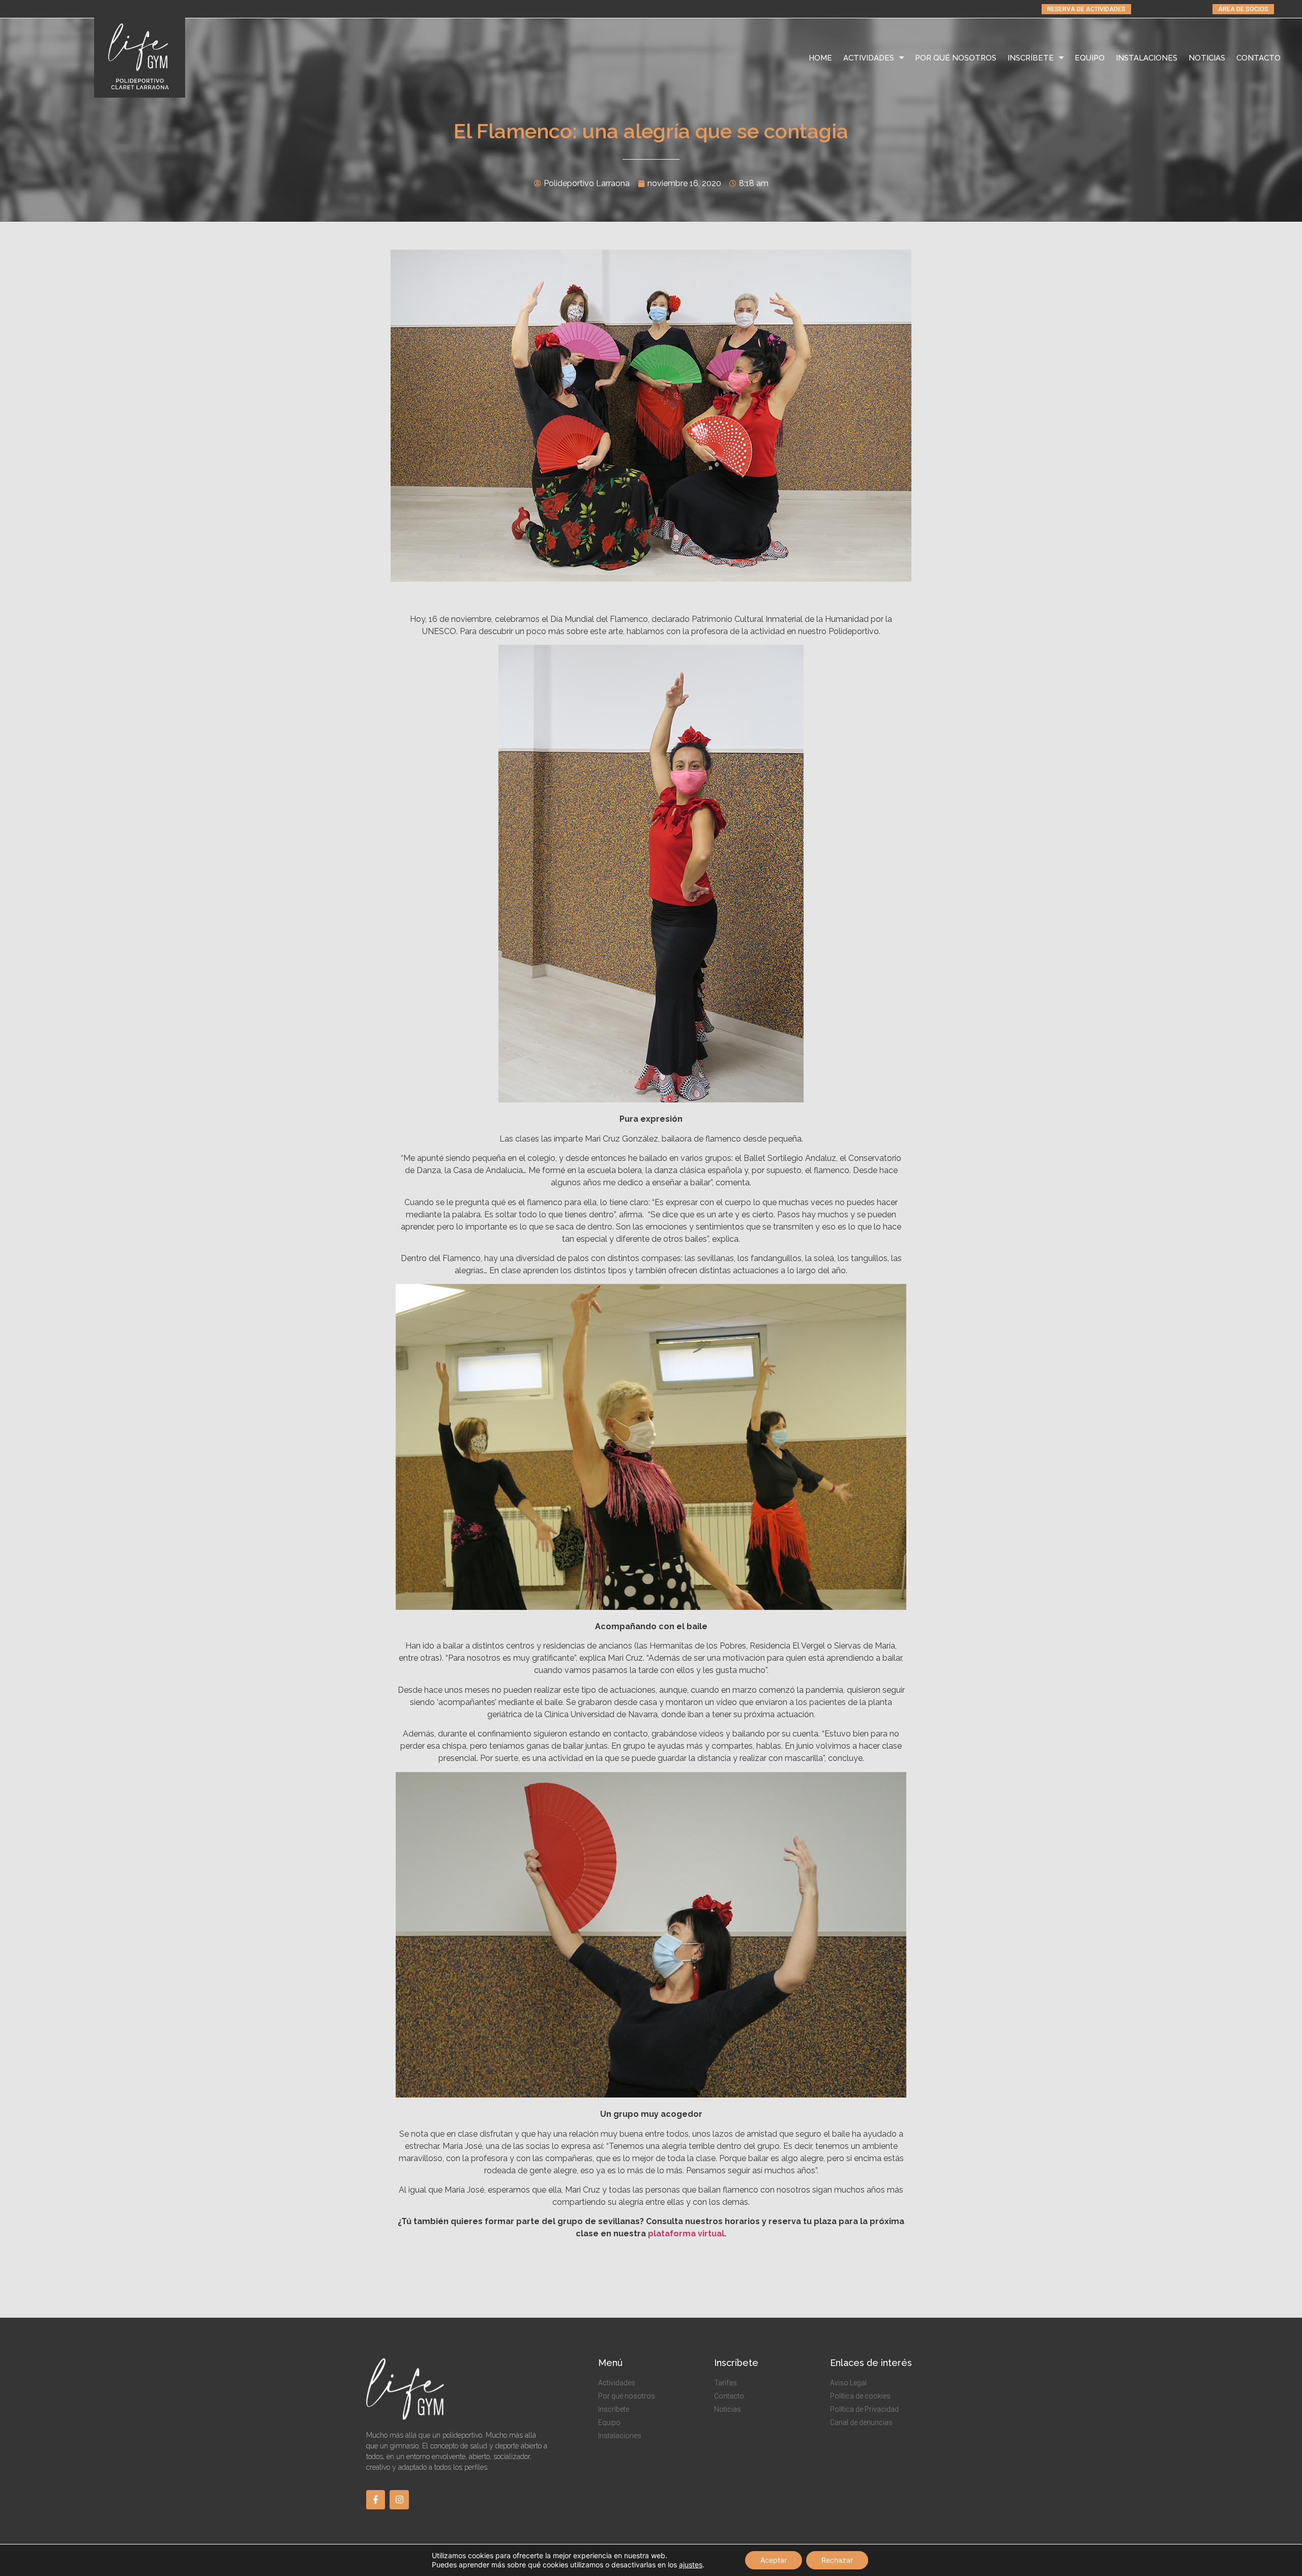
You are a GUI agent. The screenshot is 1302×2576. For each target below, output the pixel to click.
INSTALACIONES (1147, 58)
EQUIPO (1090, 58)
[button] (1086, 9)
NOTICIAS (1207, 58)
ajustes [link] (691, 2565)
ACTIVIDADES (869, 58)
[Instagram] (399, 2499)
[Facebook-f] (376, 2499)
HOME (820, 58)
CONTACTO (1259, 58)
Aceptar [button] (774, 2560)
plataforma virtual (686, 2234)
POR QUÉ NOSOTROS (956, 58)
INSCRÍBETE (1031, 58)
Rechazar (837, 2560)
